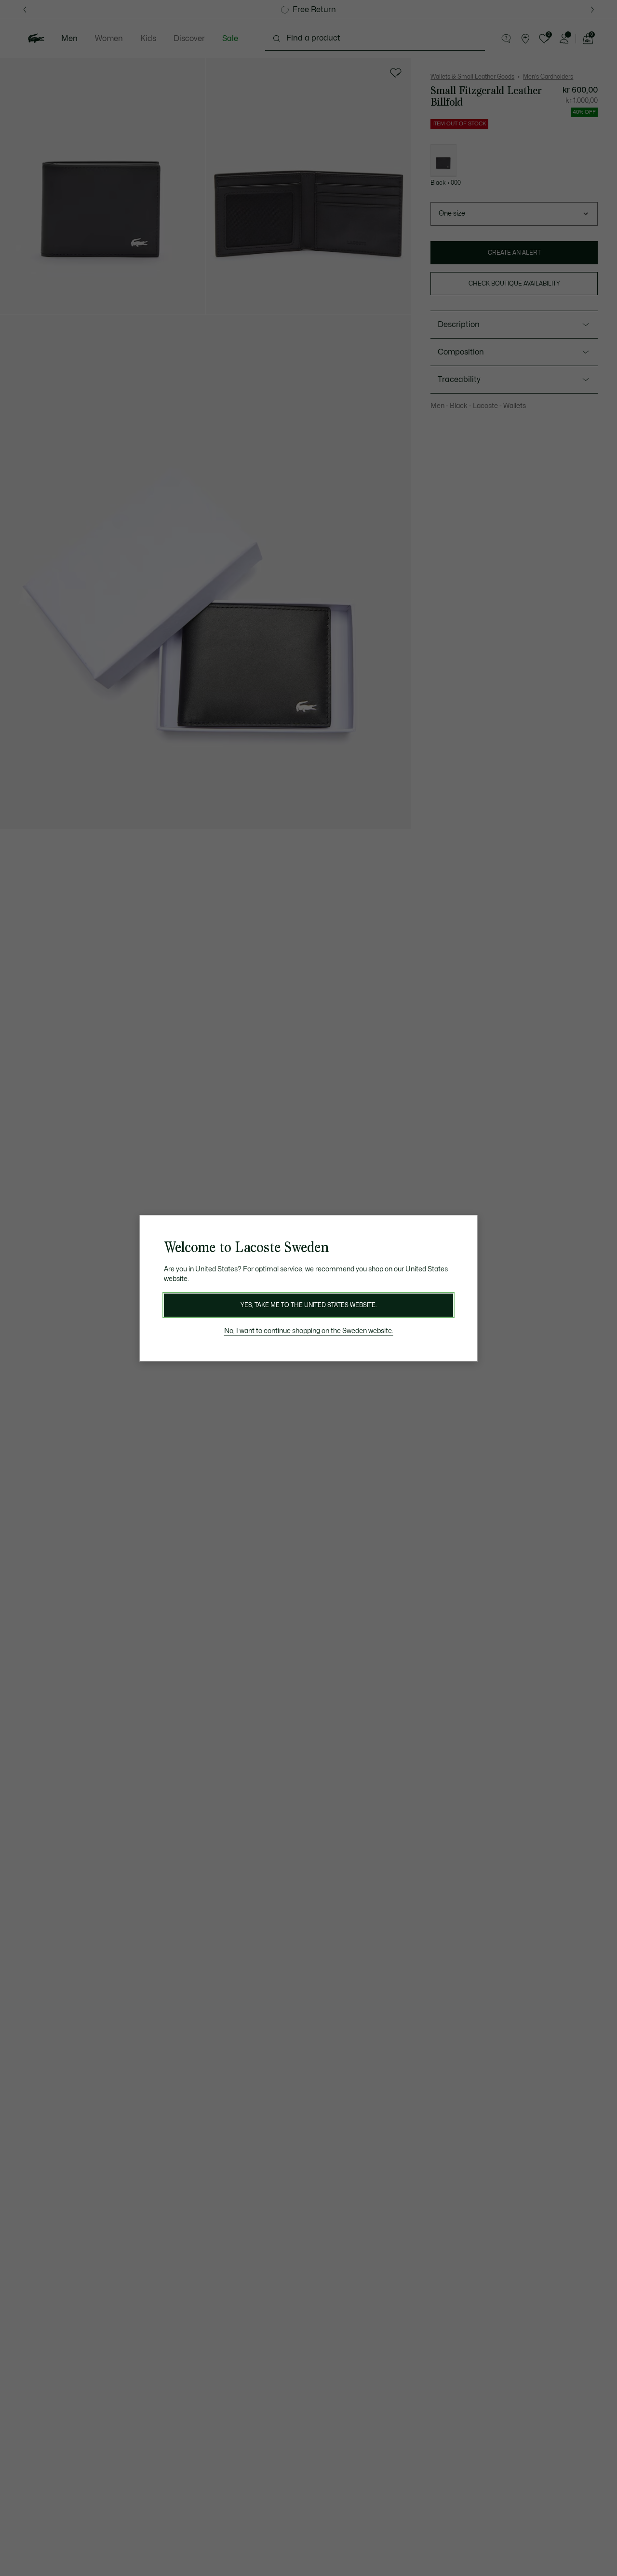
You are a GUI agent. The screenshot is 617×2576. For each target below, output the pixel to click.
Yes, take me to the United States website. (308, 1305)
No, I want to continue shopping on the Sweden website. (309, 1331)
